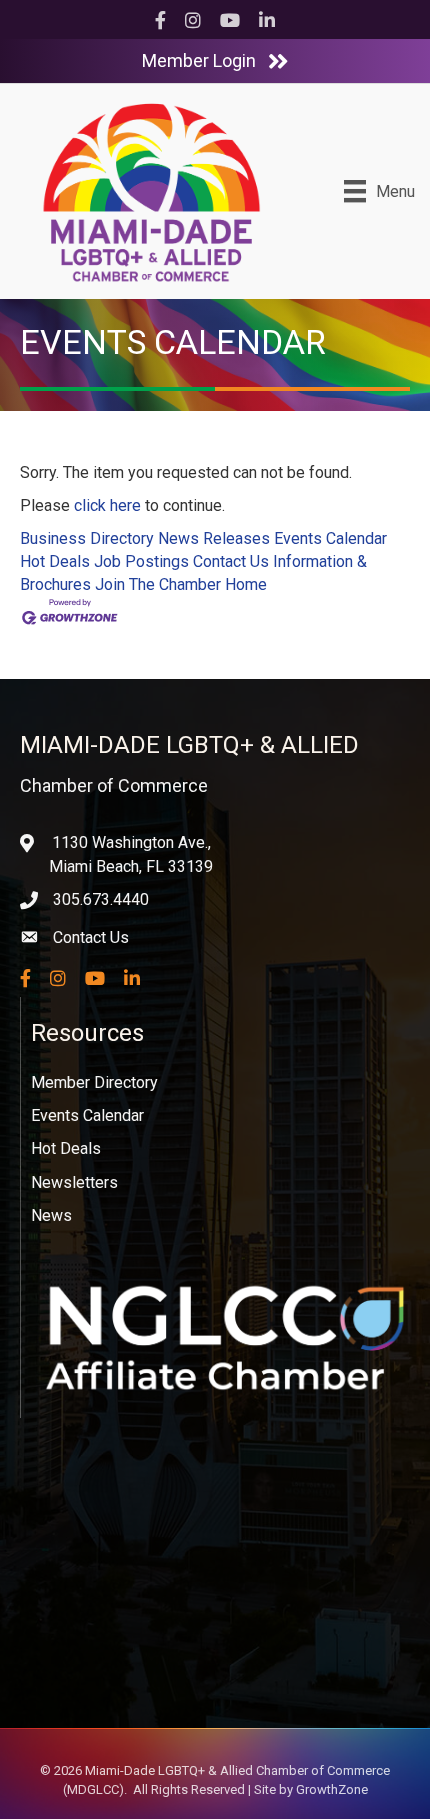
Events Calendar (330, 538)
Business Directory (87, 538)
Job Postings (141, 561)
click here (107, 505)
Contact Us (231, 561)
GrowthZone (332, 1789)
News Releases (214, 538)
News (51, 1215)
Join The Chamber (158, 584)
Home (246, 584)
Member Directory (94, 1082)
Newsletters (74, 1182)
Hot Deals (55, 561)
